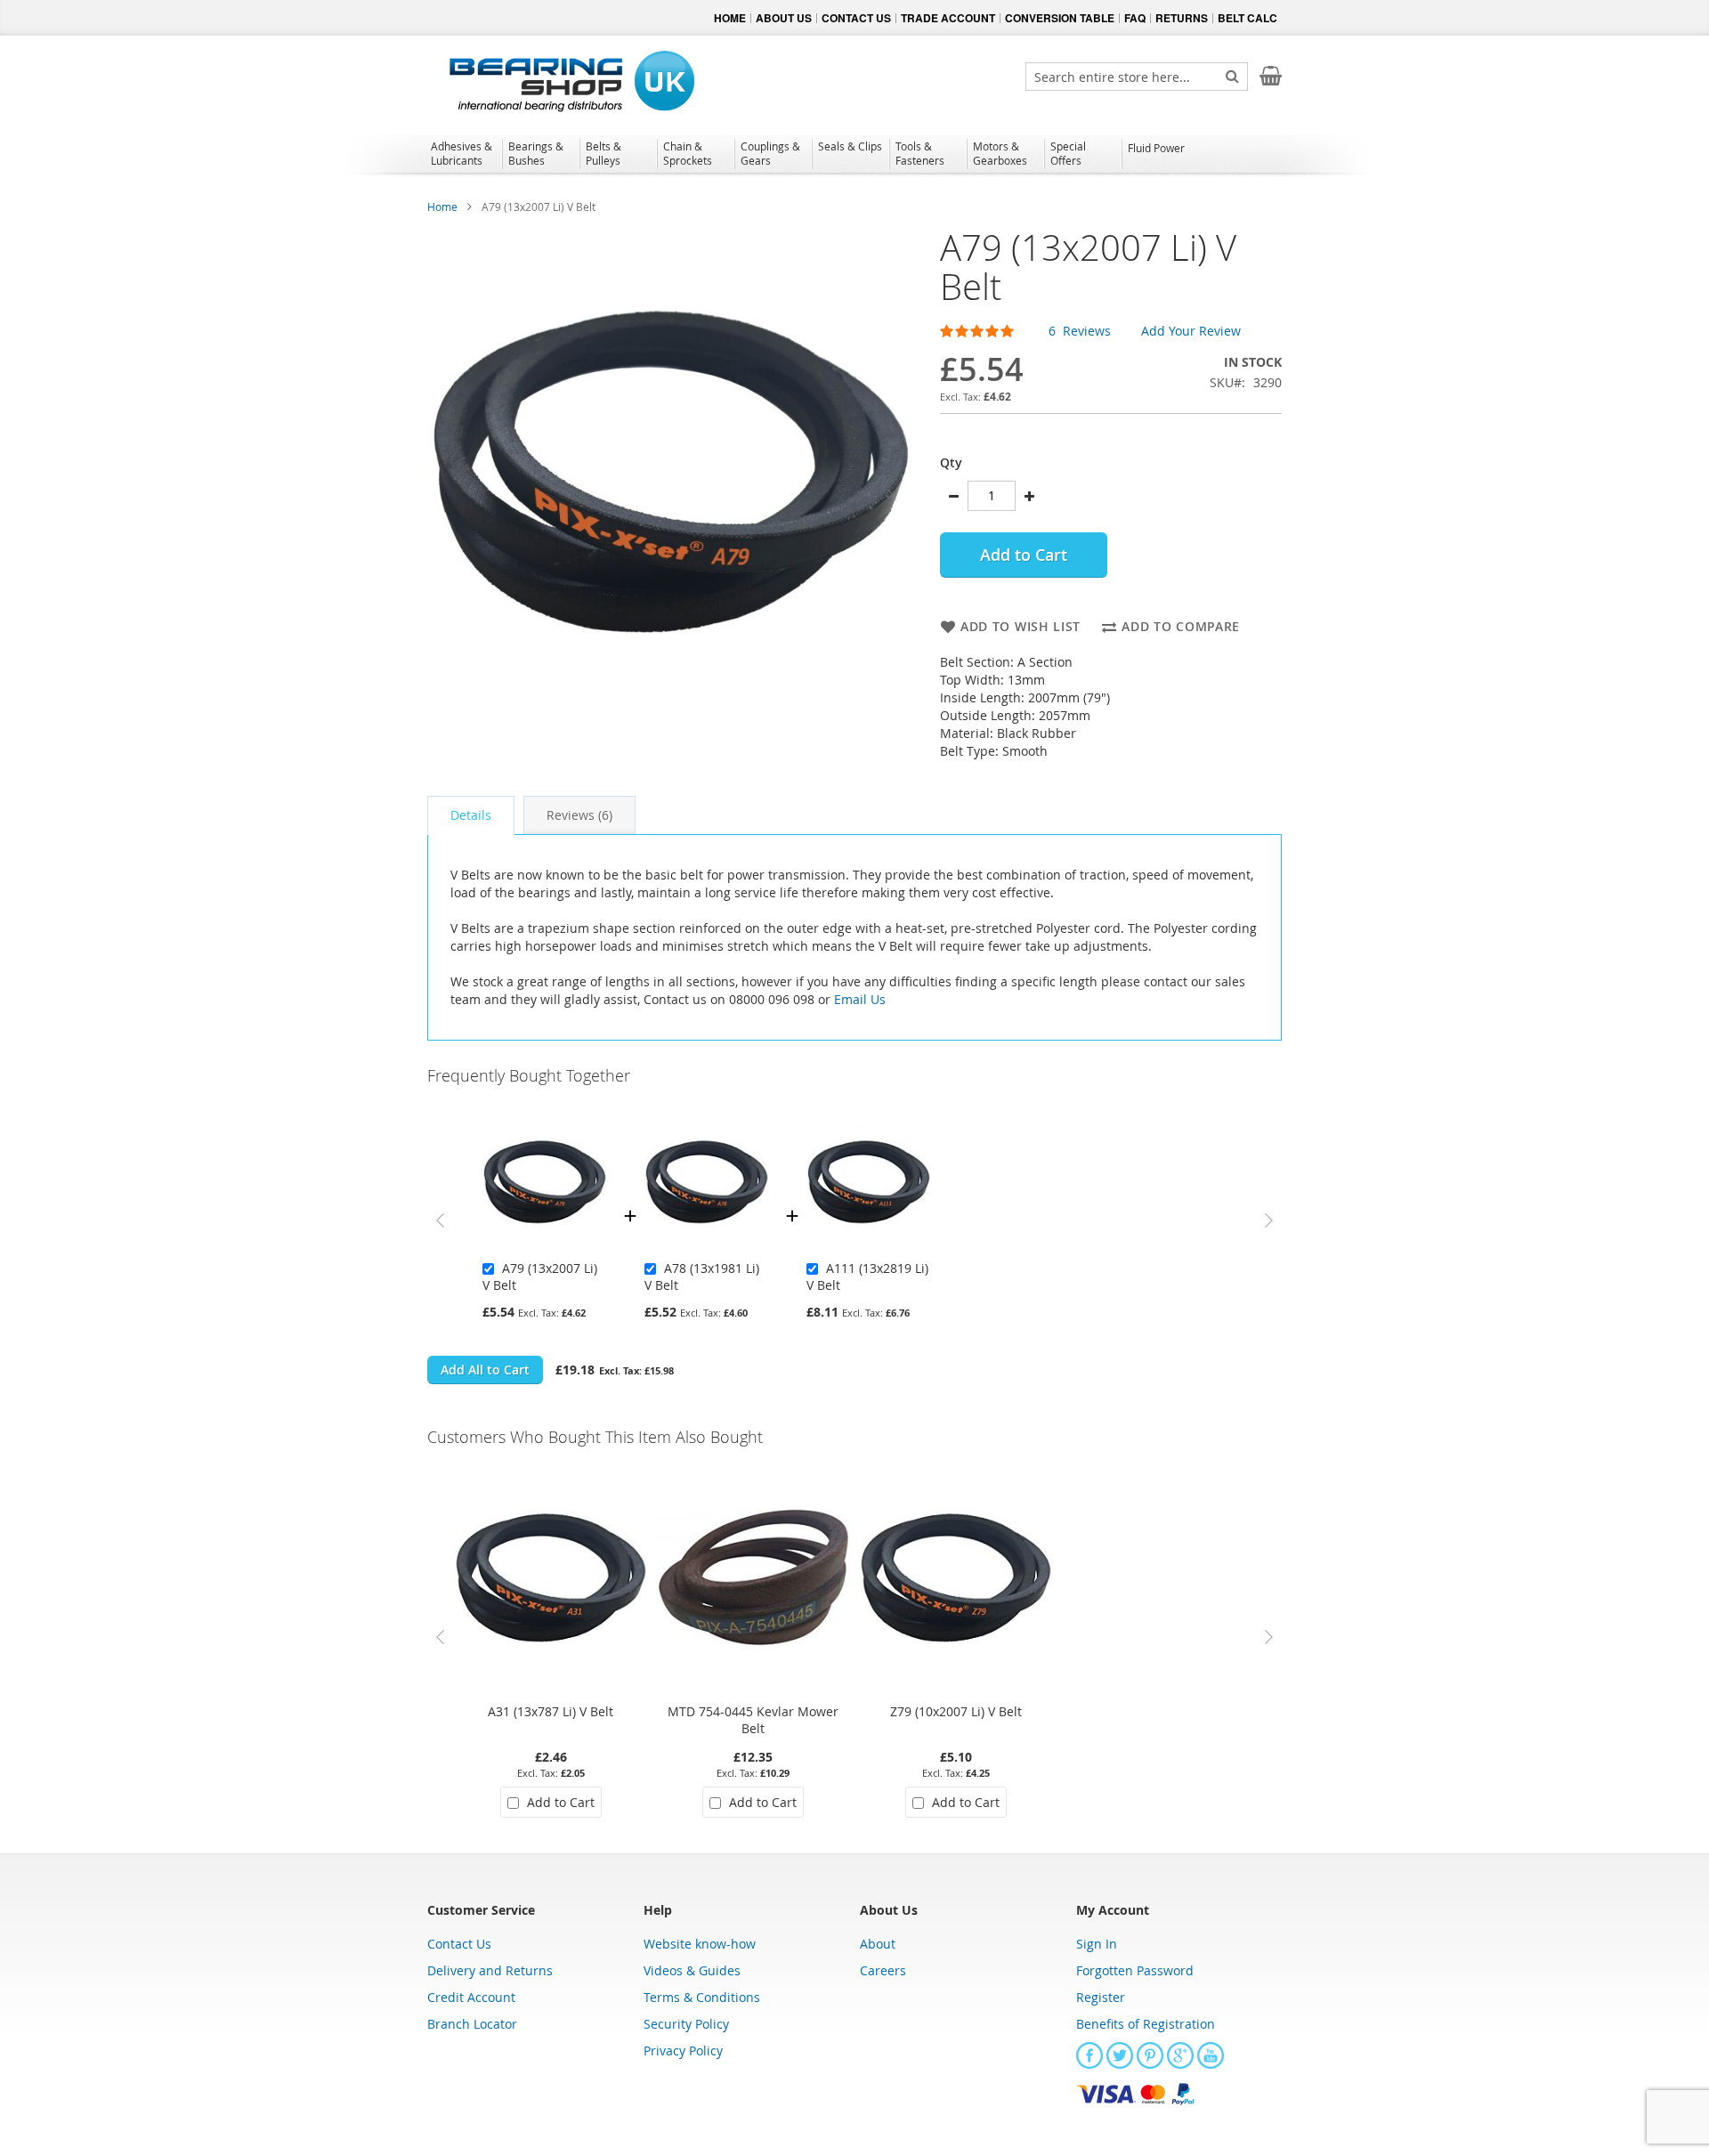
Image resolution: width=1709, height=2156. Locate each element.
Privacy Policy (683, 2051)
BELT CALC (1247, 18)
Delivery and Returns (490, 1970)
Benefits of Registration (1146, 2024)
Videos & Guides (692, 1970)
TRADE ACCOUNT (948, 18)
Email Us (860, 999)
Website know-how (700, 1944)
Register (1101, 1997)
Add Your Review (1191, 331)
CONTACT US (856, 18)
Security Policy (686, 2024)
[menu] (854, 156)
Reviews (578, 815)
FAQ (1135, 18)
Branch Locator (472, 2024)
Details (471, 815)
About (878, 1944)
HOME (730, 18)
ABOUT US (784, 18)
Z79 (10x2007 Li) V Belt (956, 1711)
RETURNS (1182, 18)
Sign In (1097, 1944)
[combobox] (1137, 77)
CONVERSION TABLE (1060, 18)
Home (442, 207)
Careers (883, 1970)
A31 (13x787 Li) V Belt (551, 1711)
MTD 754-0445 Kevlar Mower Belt (753, 1720)
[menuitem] (463, 153)
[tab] (471, 815)
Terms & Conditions (702, 1997)
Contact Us (459, 1944)
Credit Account (471, 1997)
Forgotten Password (1135, 1970)
